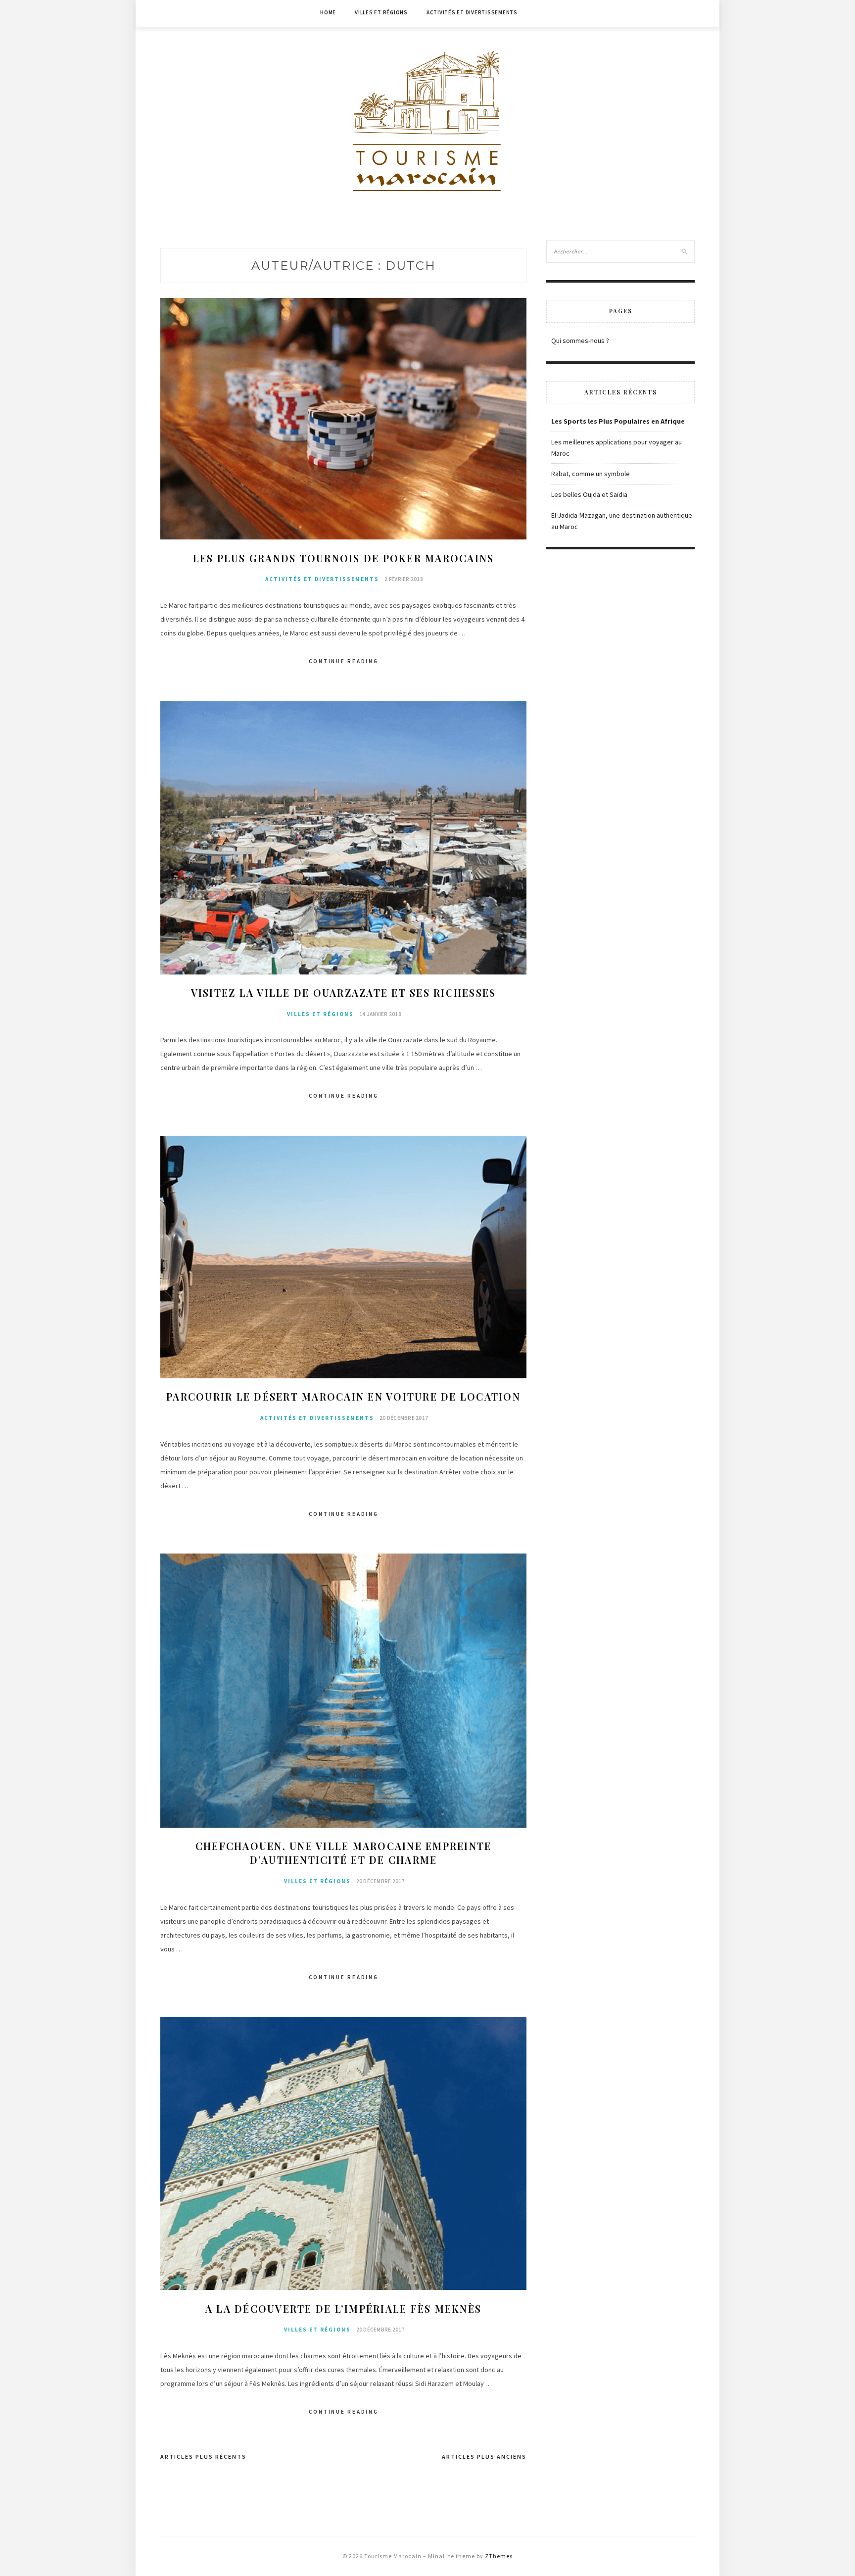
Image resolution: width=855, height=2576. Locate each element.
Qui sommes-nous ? (580, 340)
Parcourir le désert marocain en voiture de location (343, 1396)
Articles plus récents (203, 2456)
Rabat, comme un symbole (591, 474)
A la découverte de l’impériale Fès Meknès (343, 2309)
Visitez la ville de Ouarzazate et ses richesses (344, 993)
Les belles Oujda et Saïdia (589, 494)
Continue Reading (344, 661)
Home (328, 12)
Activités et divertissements (472, 12)
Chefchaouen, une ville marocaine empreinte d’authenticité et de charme (344, 1853)
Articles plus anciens (484, 2456)
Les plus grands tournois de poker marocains (344, 558)
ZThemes (499, 2556)
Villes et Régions (381, 12)
